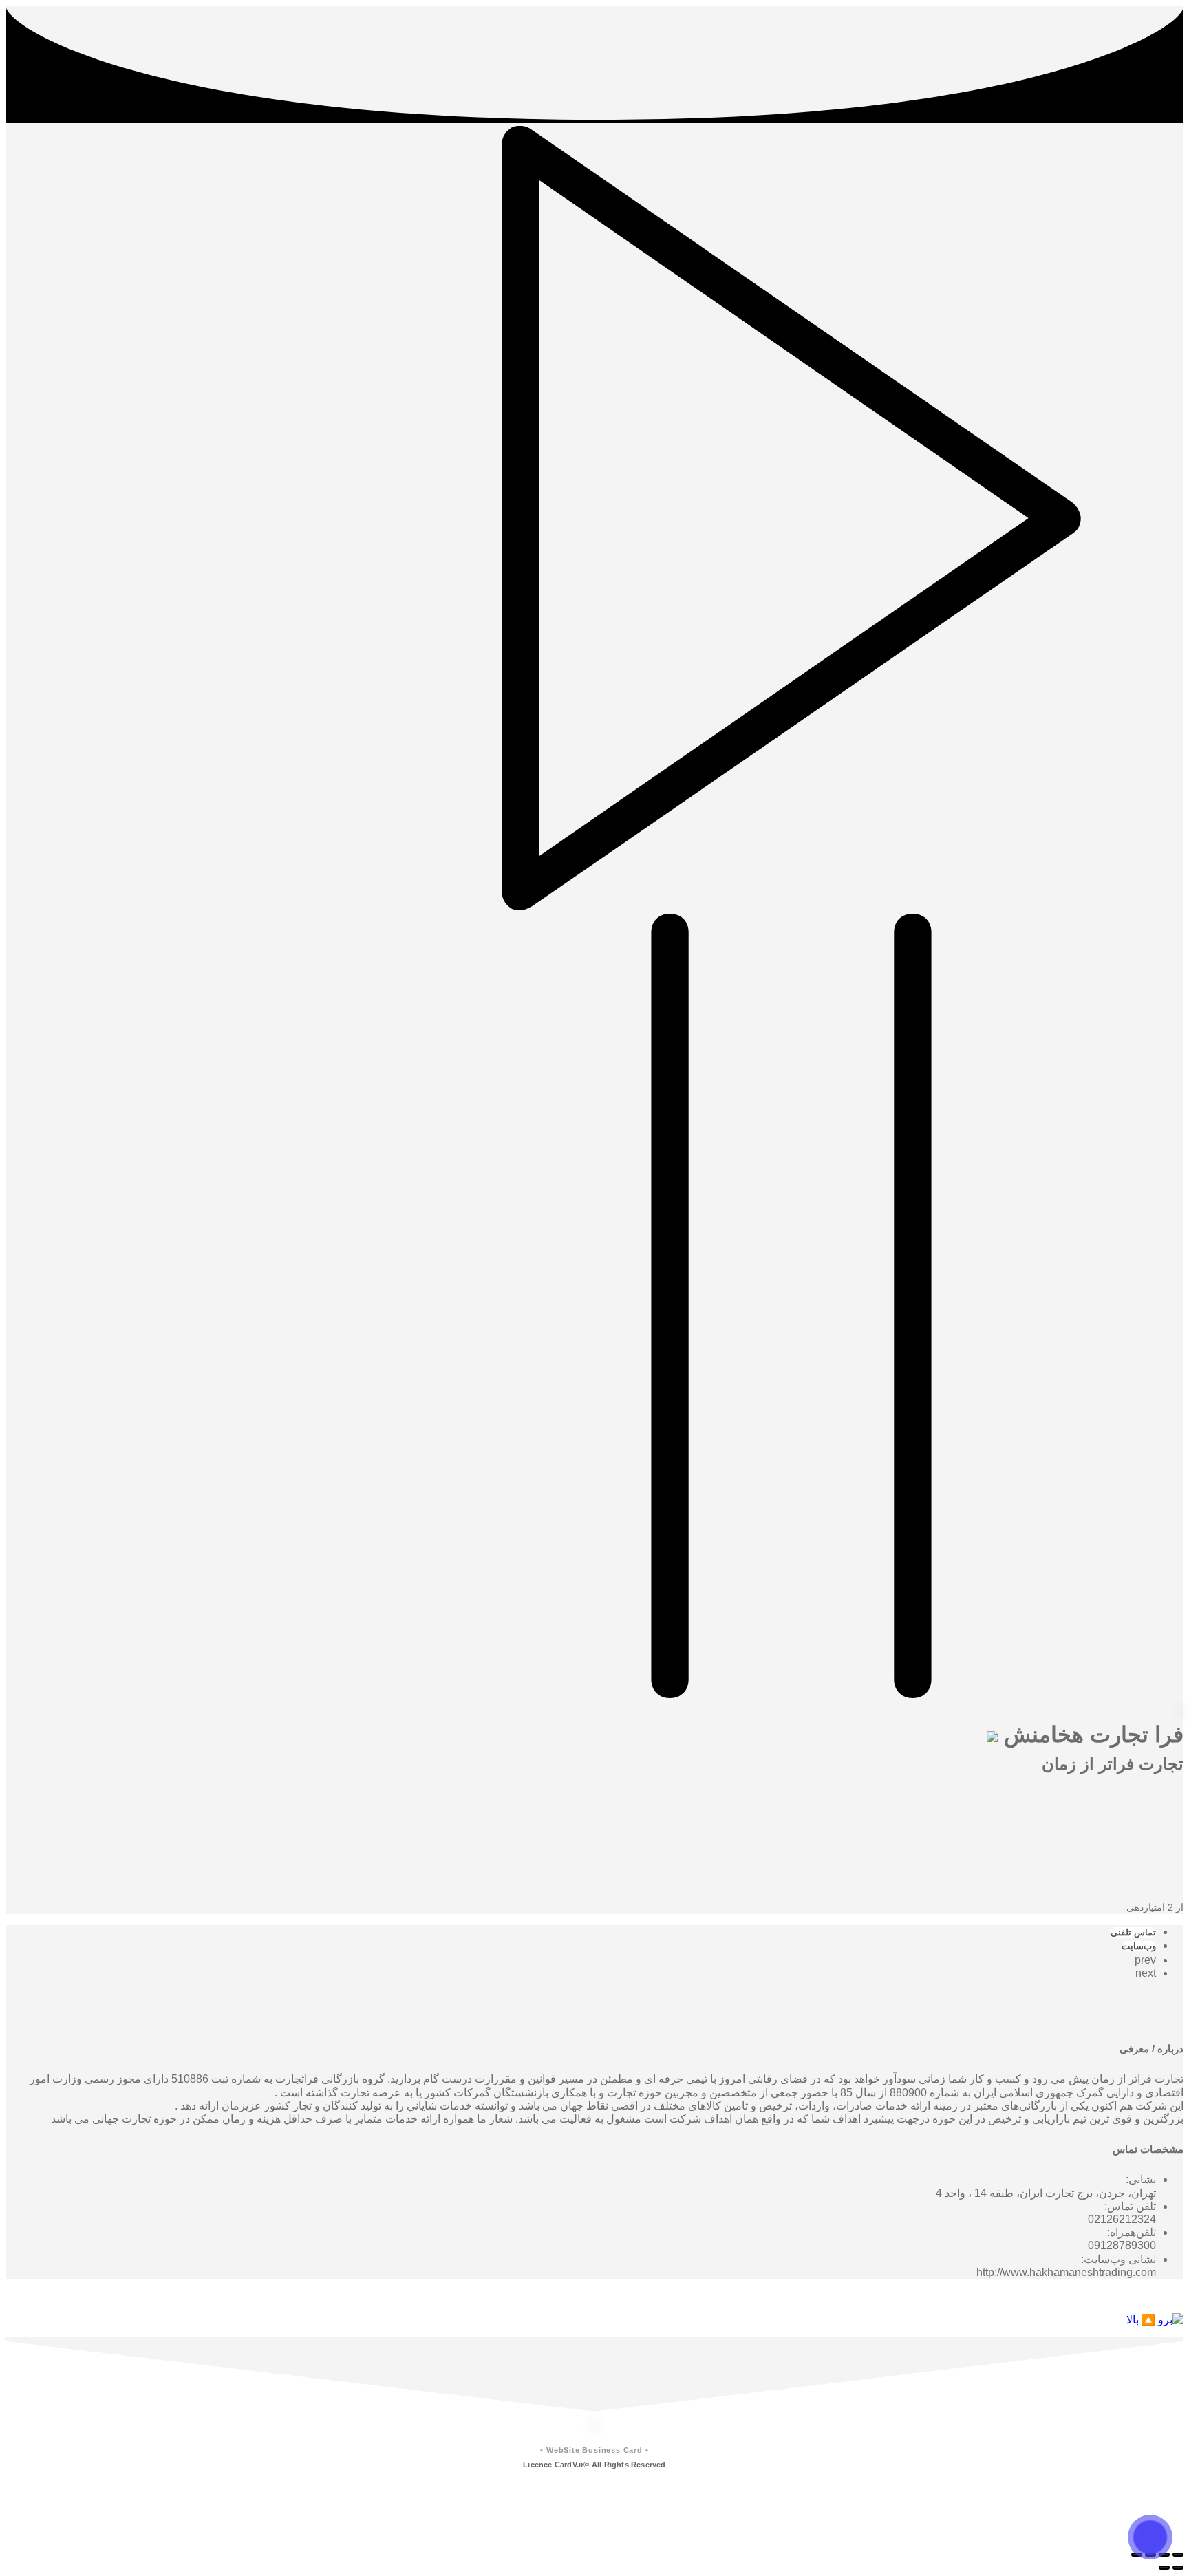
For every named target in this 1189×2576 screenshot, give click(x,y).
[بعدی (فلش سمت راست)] (1164, 2568)
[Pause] (791, 1694)
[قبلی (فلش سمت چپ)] (1178, 2568)
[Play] (791, 906)
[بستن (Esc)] (1178, 2555)
